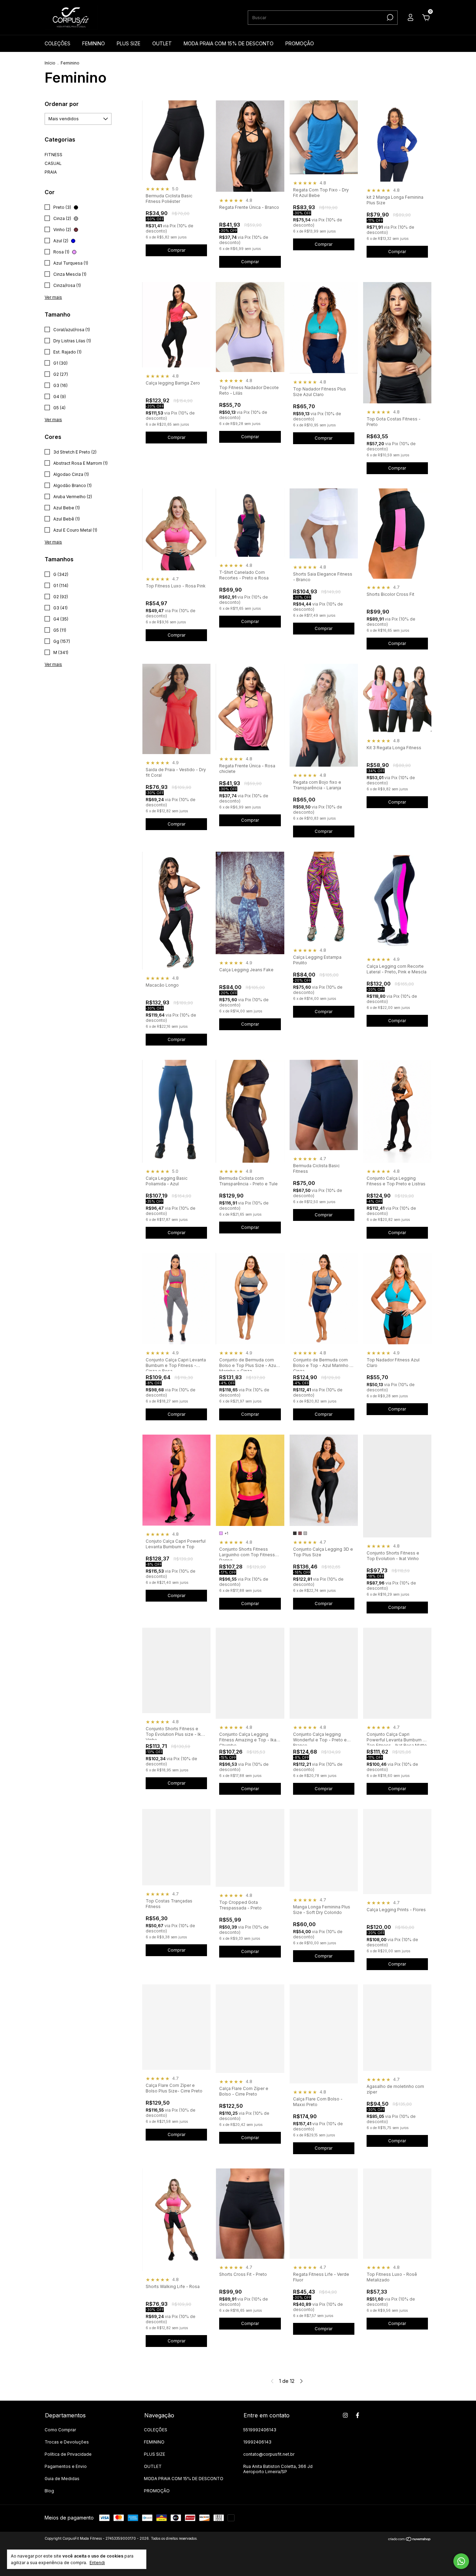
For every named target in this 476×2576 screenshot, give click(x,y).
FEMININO (94, 43)
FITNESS (53, 155)
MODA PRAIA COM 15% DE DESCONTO (229, 43)
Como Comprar (60, 2430)
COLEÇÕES (57, 43)
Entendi (97, 2563)
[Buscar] (389, 17)
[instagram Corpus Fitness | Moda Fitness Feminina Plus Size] (345, 2415)
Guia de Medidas (62, 2479)
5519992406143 (260, 2430)
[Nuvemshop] (410, 2539)
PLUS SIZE (129, 43)
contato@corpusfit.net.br (269, 2454)
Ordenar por (62, 104)
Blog (49, 2491)
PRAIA (51, 172)
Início (50, 63)
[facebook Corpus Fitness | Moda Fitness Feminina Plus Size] (358, 2415)
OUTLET (162, 43)
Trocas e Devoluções (67, 2442)
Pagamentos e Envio (66, 2466)
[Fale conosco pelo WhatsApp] (461, 2561)
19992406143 (257, 2442)
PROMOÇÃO (300, 43)
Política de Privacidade (68, 2454)
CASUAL (53, 163)
